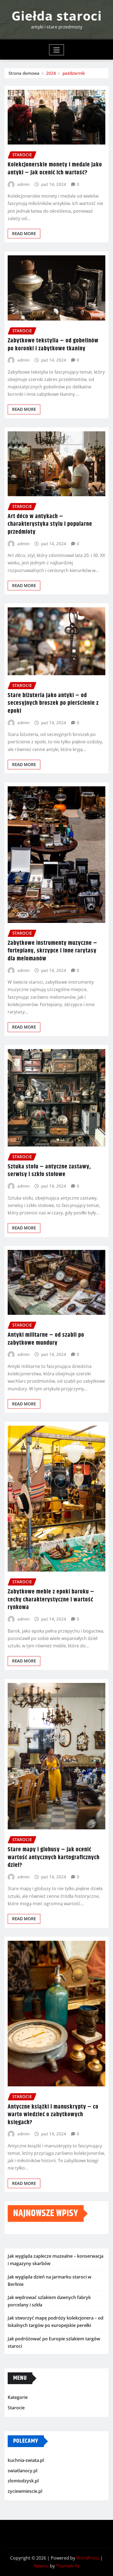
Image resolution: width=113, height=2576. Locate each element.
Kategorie (18, 2397)
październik (74, 73)
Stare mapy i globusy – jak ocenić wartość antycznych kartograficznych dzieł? (54, 1857)
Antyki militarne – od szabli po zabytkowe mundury (46, 1339)
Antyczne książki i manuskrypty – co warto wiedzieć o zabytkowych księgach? (53, 2115)
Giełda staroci (57, 16)
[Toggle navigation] (57, 50)
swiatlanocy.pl (22, 2471)
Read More (24, 233)
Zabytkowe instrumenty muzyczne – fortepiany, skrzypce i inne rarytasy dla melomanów (53, 951)
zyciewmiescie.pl (25, 2491)
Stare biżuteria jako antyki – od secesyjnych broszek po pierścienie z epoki (53, 703)
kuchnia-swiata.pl (26, 2460)
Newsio (41, 2566)
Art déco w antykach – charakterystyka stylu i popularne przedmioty (50, 524)
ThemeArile (68, 2566)
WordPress (88, 2558)
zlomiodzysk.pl (23, 2481)
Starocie (16, 2408)
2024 (51, 73)
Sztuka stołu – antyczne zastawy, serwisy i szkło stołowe (49, 1171)
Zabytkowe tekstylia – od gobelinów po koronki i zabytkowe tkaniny (53, 345)
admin (23, 184)
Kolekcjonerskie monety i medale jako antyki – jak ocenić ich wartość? (55, 169)
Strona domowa (24, 73)
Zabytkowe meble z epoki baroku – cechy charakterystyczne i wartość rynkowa (51, 1600)
